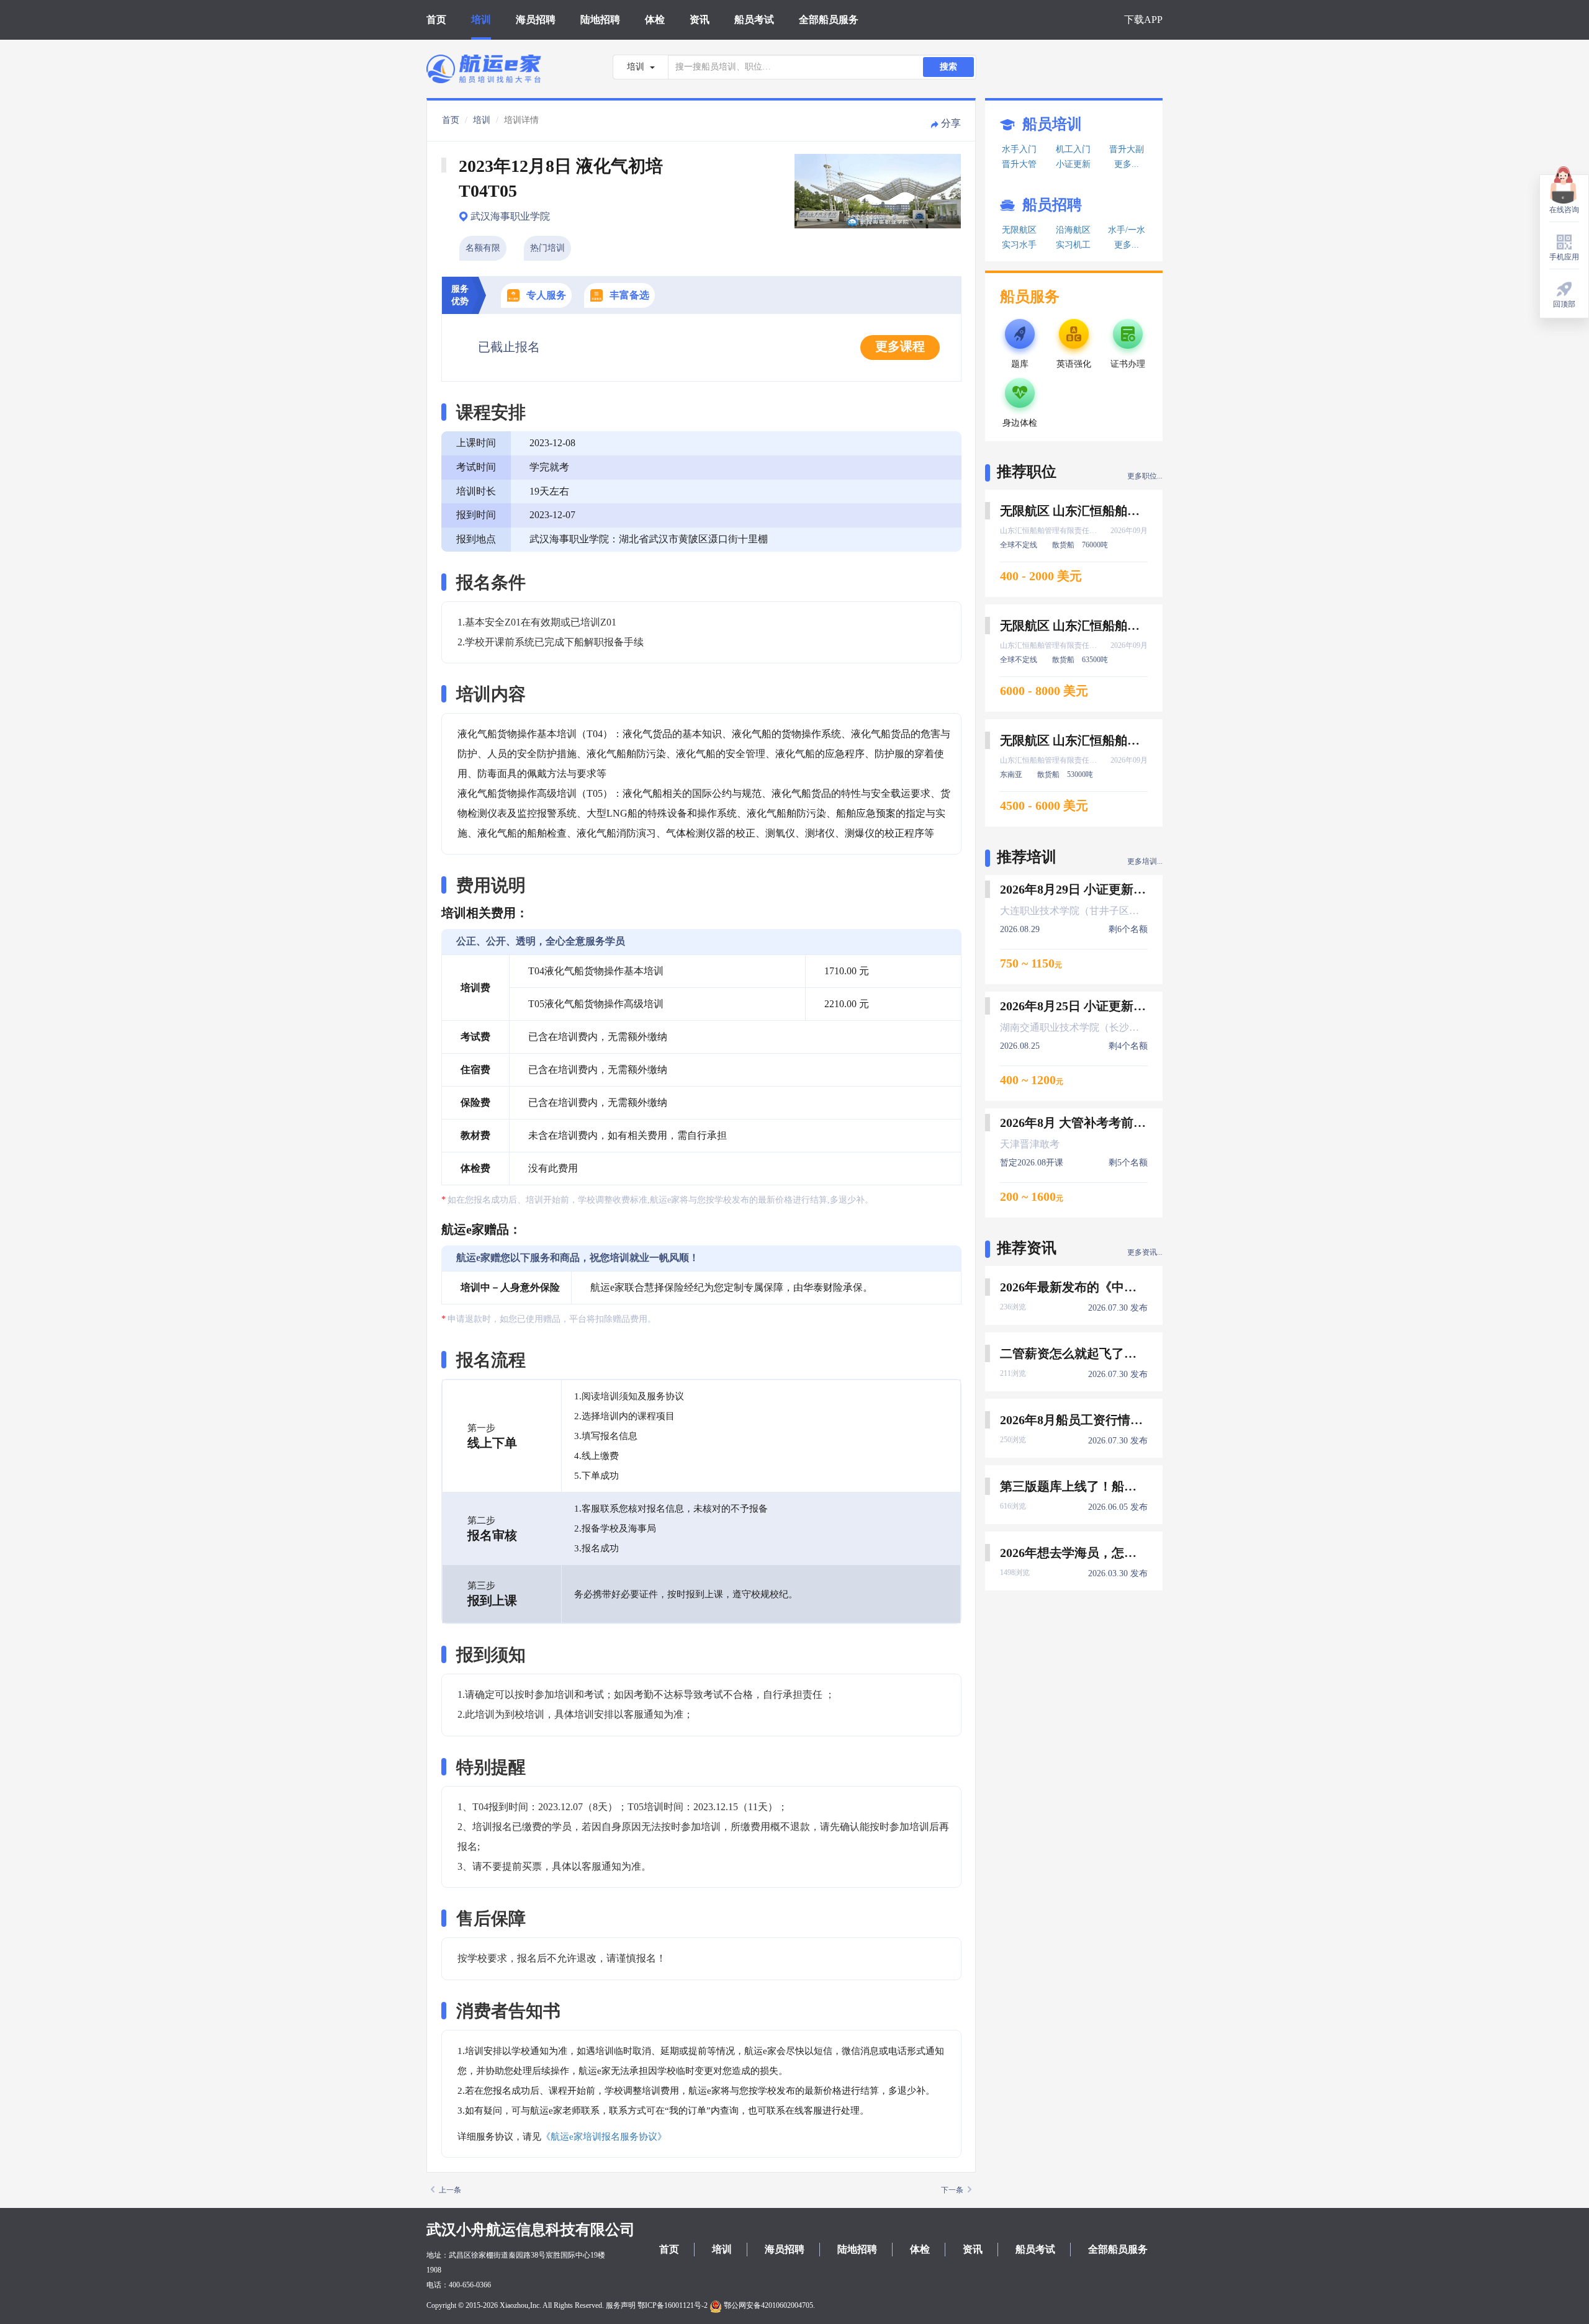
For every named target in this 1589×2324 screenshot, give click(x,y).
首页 (436, 20)
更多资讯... (1145, 1252)
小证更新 (1073, 164)
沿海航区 (1073, 230)
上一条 (450, 2190)
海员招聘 (536, 20)
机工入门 (1073, 149)
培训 (481, 20)
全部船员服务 (829, 20)
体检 (655, 20)
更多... (1127, 164)
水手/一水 (1127, 230)
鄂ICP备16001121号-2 (673, 2305)
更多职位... (1145, 476)
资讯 (700, 20)
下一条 (952, 2190)
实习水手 (1019, 245)
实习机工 (1073, 245)
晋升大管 (1019, 164)
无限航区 (1019, 230)
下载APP (1143, 20)
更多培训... (1145, 861)
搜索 (948, 67)
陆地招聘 (600, 20)
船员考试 (754, 20)
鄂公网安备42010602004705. (768, 2305)
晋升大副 (1127, 149)
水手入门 (1019, 149)
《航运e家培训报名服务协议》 (604, 2137)
